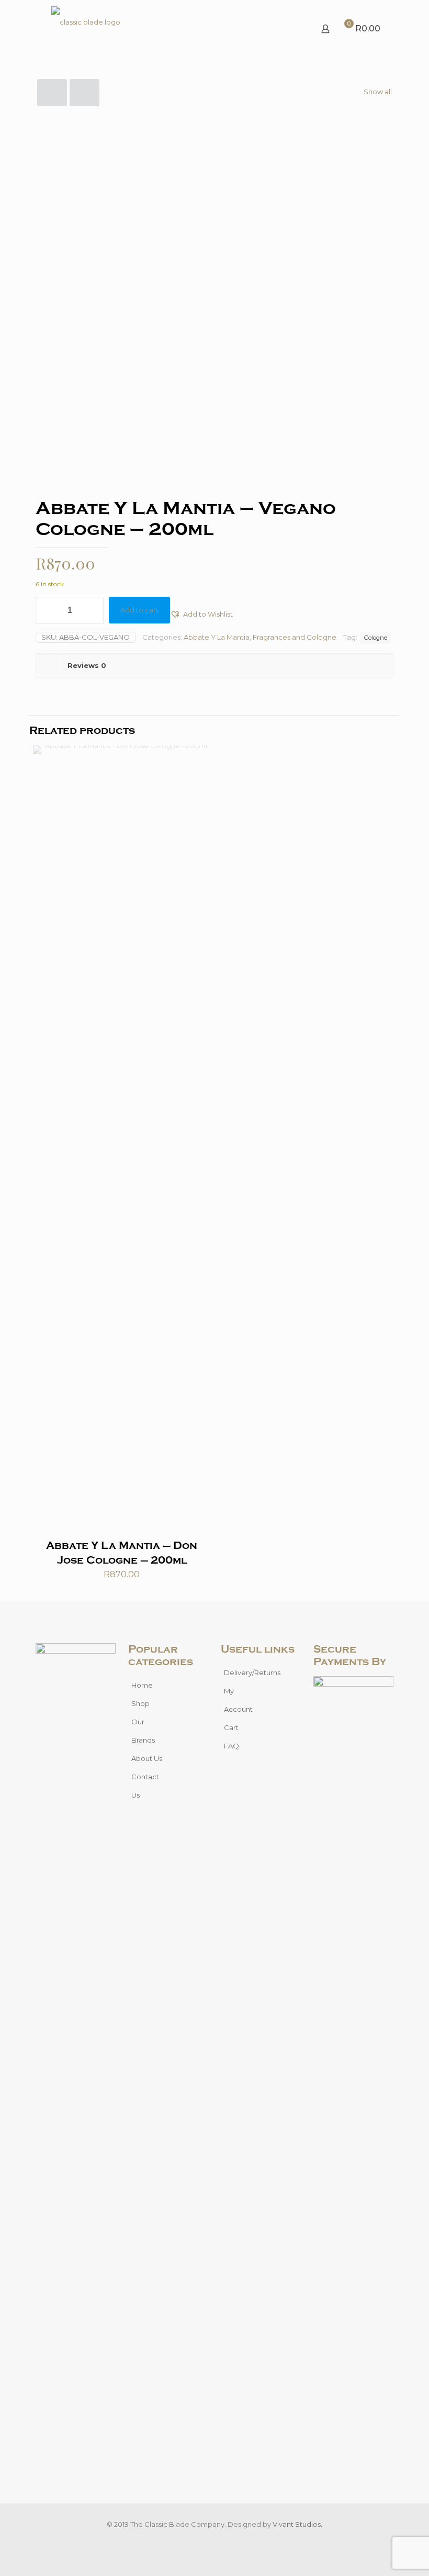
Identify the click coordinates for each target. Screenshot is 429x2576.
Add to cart (139, 610)
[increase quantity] (92, 610)
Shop (140, 1703)
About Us (147, 1758)
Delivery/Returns (252, 1672)
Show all (378, 92)
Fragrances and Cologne (295, 637)
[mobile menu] (289, 29)
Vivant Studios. (297, 2524)
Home (142, 1685)
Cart (231, 1727)
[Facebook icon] (209, 2539)
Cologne (375, 638)
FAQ (232, 1746)
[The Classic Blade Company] (86, 29)
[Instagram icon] (220, 2539)
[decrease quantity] (47, 610)
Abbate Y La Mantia (217, 637)
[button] (201, 614)
